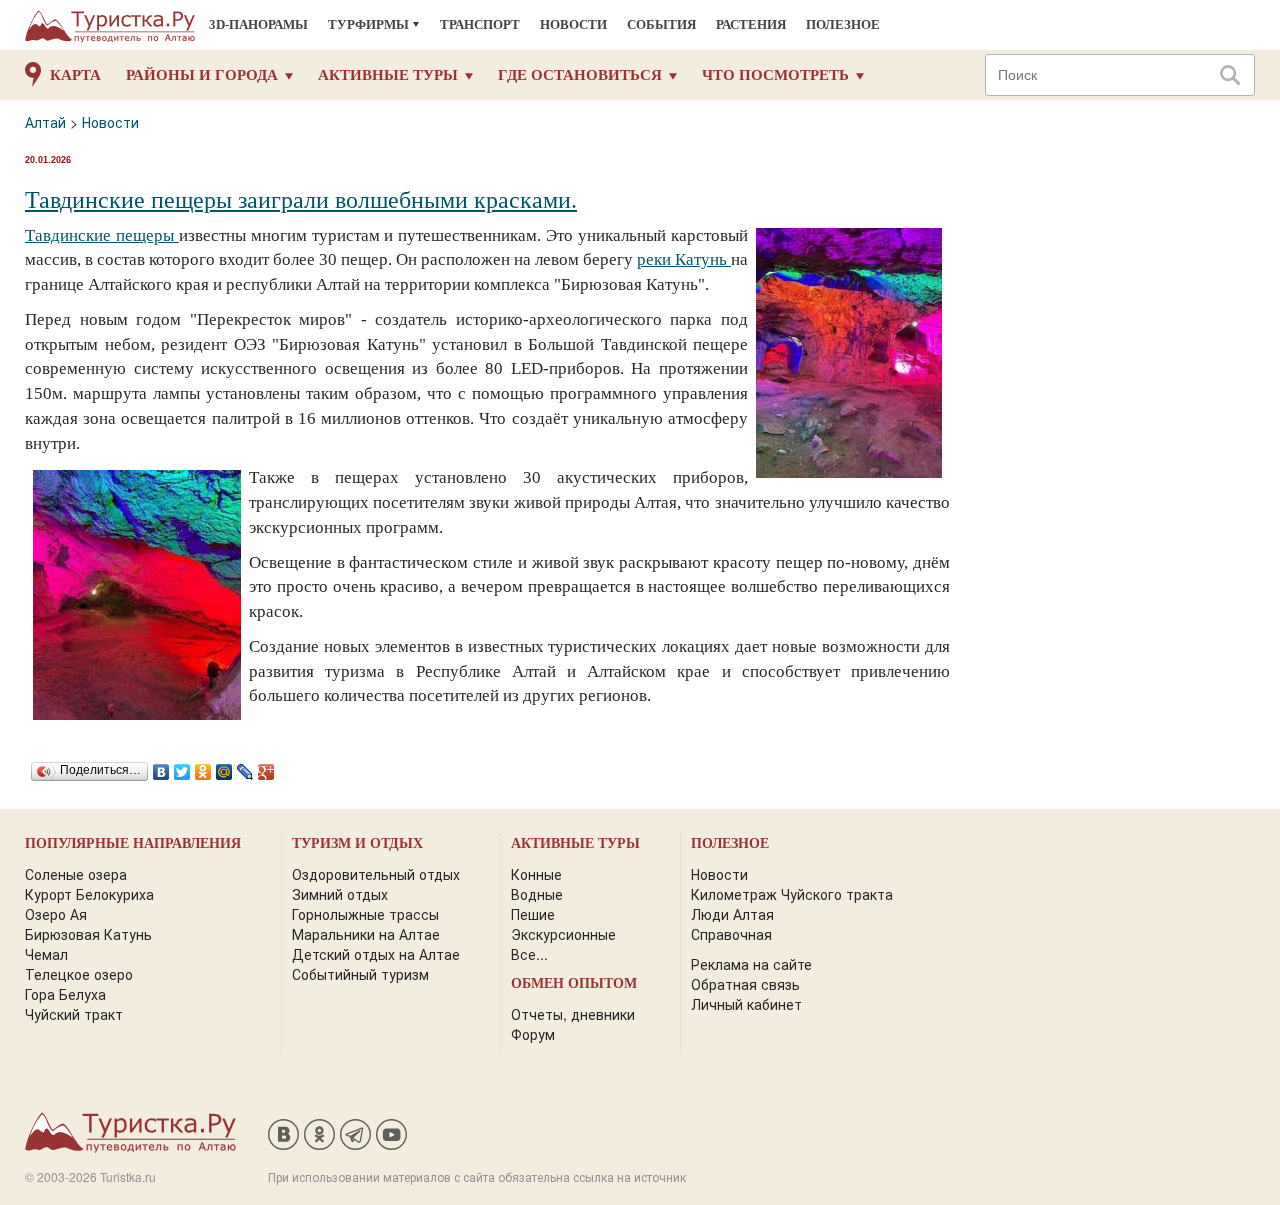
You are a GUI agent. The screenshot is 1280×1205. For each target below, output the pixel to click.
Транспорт (480, 24)
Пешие (533, 914)
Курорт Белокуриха (89, 894)
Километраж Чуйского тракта (792, 894)
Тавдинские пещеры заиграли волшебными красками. (301, 200)
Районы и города (202, 75)
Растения (751, 24)
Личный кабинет (746, 1004)
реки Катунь (684, 259)
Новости (573, 24)
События (661, 24)
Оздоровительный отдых (376, 874)
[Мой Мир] (224, 767)
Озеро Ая (56, 914)
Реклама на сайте (751, 964)
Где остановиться (580, 75)
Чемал (46, 954)
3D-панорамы (258, 24)
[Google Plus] (266, 767)
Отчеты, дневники (573, 1014)
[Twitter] (182, 767)
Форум (533, 1034)
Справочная (731, 934)
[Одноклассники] (203, 767)
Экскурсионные (563, 934)
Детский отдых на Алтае (376, 954)
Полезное (843, 24)
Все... (529, 954)
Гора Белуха (65, 994)
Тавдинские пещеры (102, 235)
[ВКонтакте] (161, 767)
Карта (75, 75)
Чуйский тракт (74, 1014)
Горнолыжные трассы (365, 914)
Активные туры (388, 75)
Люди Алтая (732, 914)
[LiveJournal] (245, 767)
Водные (537, 894)
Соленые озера (76, 874)
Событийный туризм (360, 974)
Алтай (45, 122)
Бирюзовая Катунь (88, 934)
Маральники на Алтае (366, 934)
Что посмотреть (775, 75)
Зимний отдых (340, 894)
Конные (536, 874)
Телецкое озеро (79, 974)
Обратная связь (745, 984)
